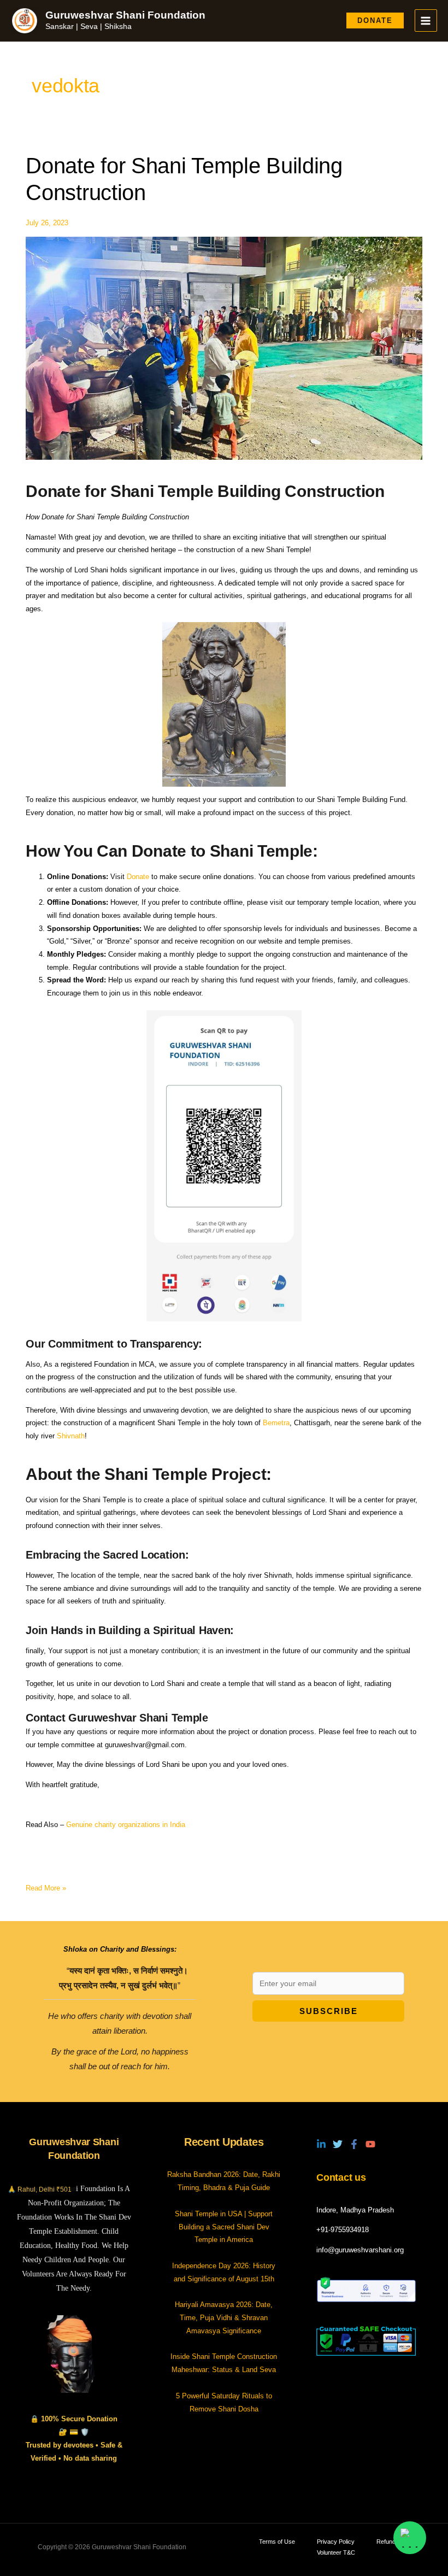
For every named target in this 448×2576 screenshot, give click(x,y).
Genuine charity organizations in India (126, 1825)
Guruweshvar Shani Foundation (125, 15)
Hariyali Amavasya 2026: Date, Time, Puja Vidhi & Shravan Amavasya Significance (224, 2317)
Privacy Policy (336, 2542)
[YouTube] (370, 2144)
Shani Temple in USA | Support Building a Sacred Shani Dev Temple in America (224, 2227)
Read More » (46, 1887)
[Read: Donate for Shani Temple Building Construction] (224, 348)
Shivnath (71, 1436)
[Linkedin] (321, 2144)
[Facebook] (354, 2144)
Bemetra (276, 1423)
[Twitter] (338, 2144)
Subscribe (329, 2011)
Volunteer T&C (336, 2552)
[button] (375, 21)
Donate (138, 877)
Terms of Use (277, 2542)
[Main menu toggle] (426, 21)
